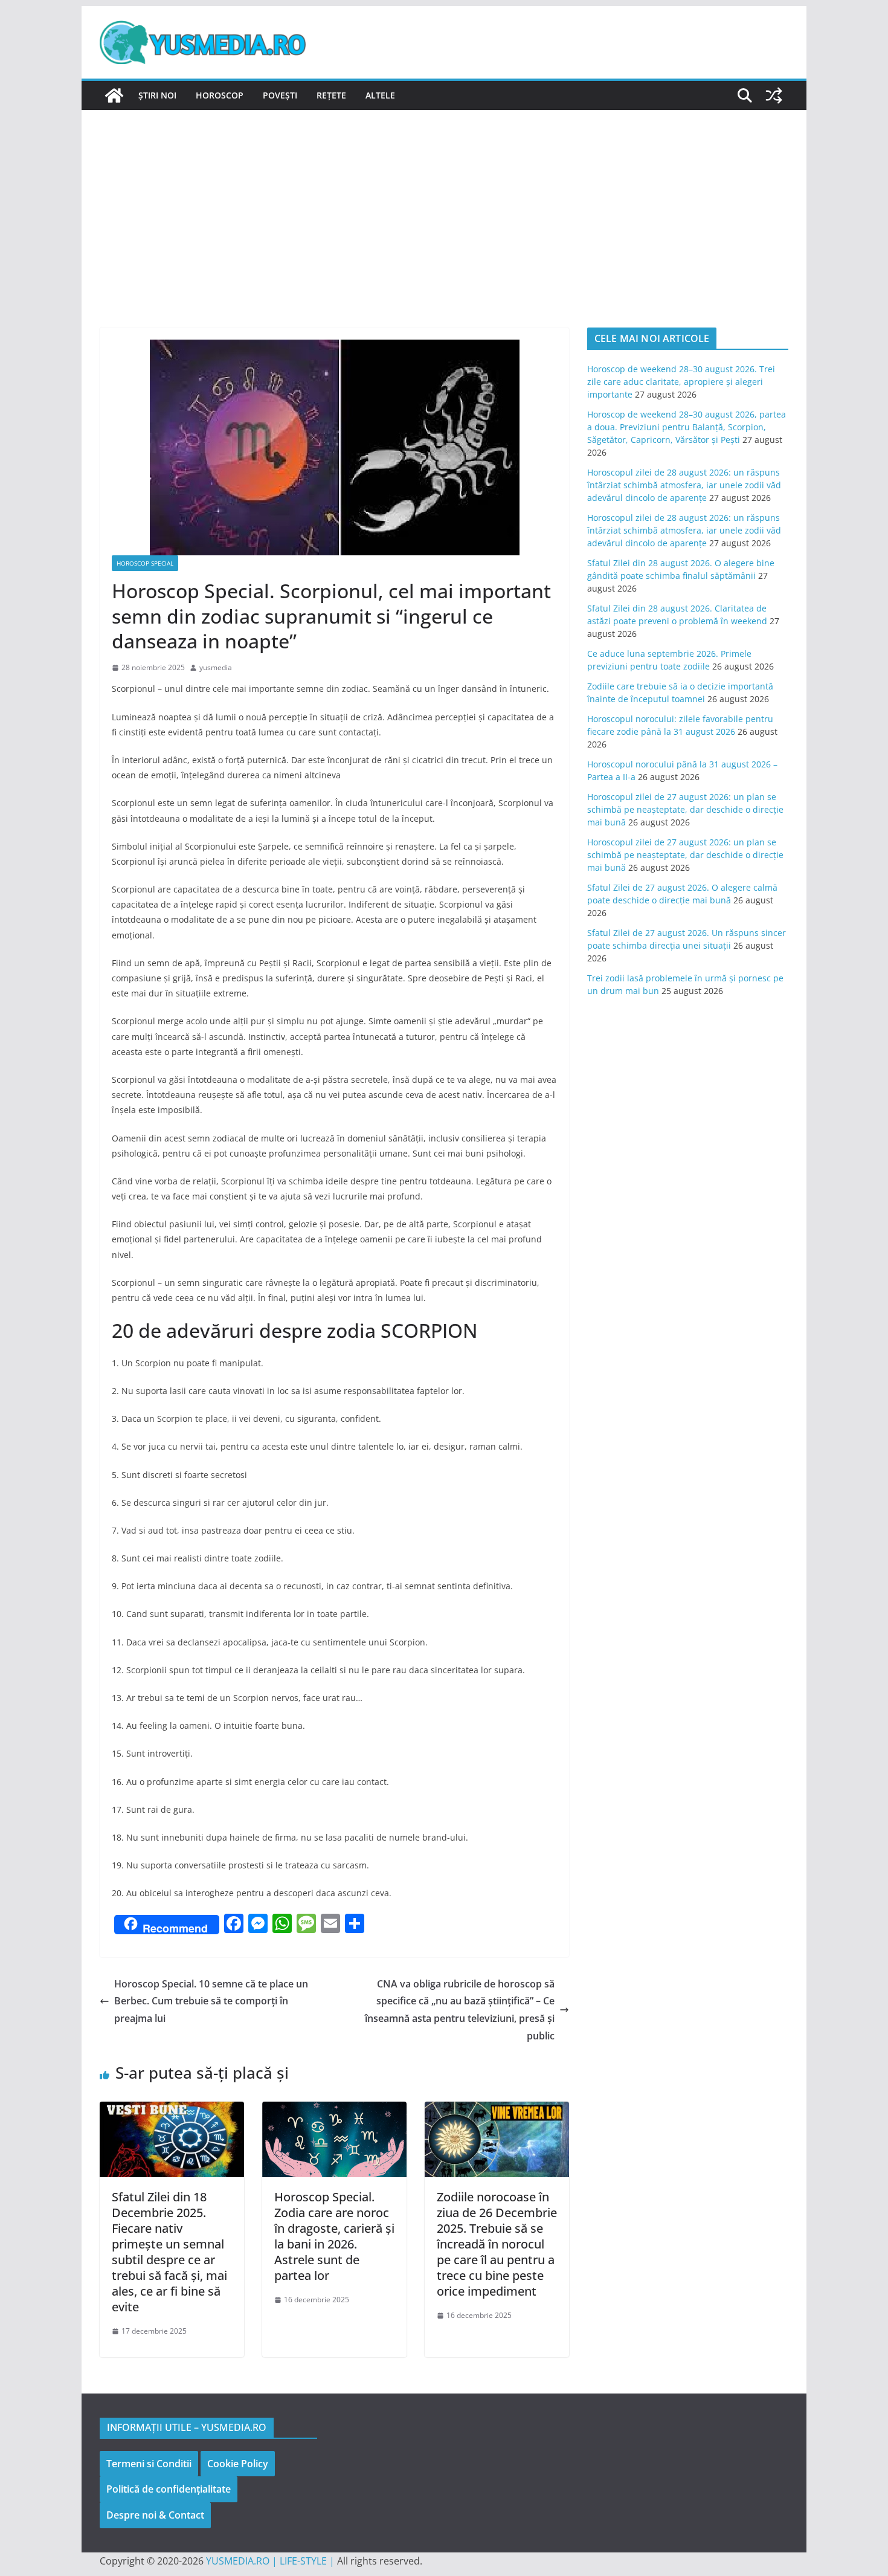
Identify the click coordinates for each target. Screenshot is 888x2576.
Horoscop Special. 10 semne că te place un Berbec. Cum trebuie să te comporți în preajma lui (211, 2001)
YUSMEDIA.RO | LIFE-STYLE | (270, 2561)
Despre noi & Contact (155, 2515)
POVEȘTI (280, 95)
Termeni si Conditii (149, 2464)
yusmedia (216, 667)
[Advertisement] (444, 201)
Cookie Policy (238, 2464)
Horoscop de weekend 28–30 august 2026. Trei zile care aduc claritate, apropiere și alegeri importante (681, 382)
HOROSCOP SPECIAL (145, 563)
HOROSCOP (220, 95)
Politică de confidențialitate (169, 2489)
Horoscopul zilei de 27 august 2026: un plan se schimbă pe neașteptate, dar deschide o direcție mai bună (685, 809)
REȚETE (331, 95)
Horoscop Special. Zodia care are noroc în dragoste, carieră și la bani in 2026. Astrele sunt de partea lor (334, 2236)
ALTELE (380, 95)
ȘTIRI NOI (157, 95)
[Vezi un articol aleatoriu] (774, 95)
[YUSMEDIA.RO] (114, 95)
